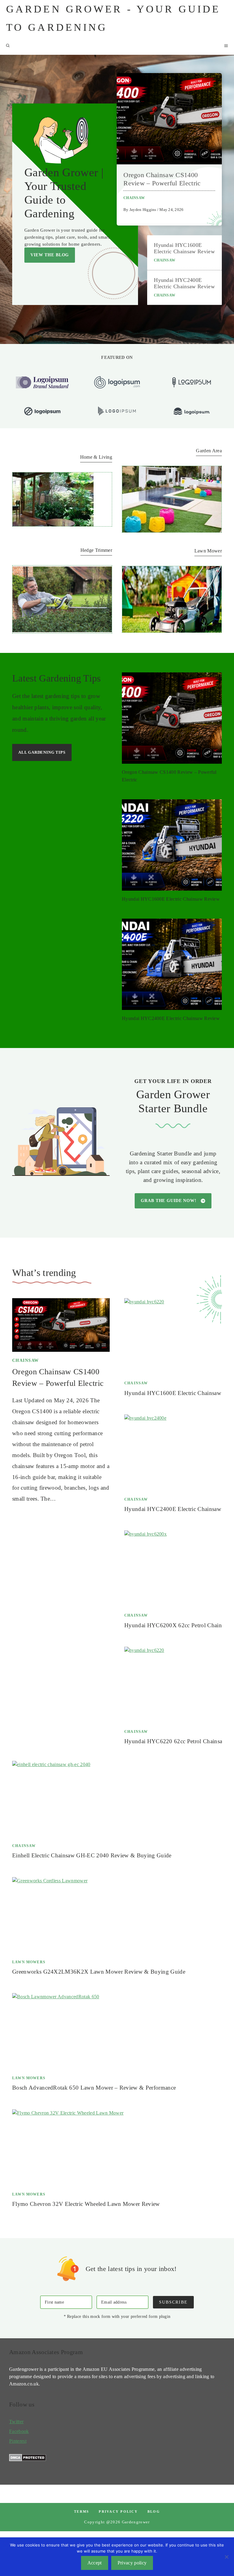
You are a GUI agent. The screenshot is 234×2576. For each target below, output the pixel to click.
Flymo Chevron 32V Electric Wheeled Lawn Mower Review (86, 2204)
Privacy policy (118, 2511)
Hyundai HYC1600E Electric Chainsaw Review (184, 248)
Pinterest (18, 2441)
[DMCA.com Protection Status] (28, 2460)
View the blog (50, 255)
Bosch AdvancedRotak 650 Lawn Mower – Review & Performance (94, 2088)
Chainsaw (134, 198)
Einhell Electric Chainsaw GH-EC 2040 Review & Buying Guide (92, 1855)
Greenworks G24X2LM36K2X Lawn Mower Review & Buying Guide (99, 1972)
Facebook (19, 2431)
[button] (8, 46)
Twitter (16, 2422)
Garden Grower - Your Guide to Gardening (113, 18)
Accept (95, 2563)
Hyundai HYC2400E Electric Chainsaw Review (184, 283)
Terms (82, 2511)
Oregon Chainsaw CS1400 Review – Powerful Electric (162, 179)
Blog (154, 2511)
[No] (226, 2557)
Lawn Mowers (29, 1962)
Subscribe (173, 2302)
